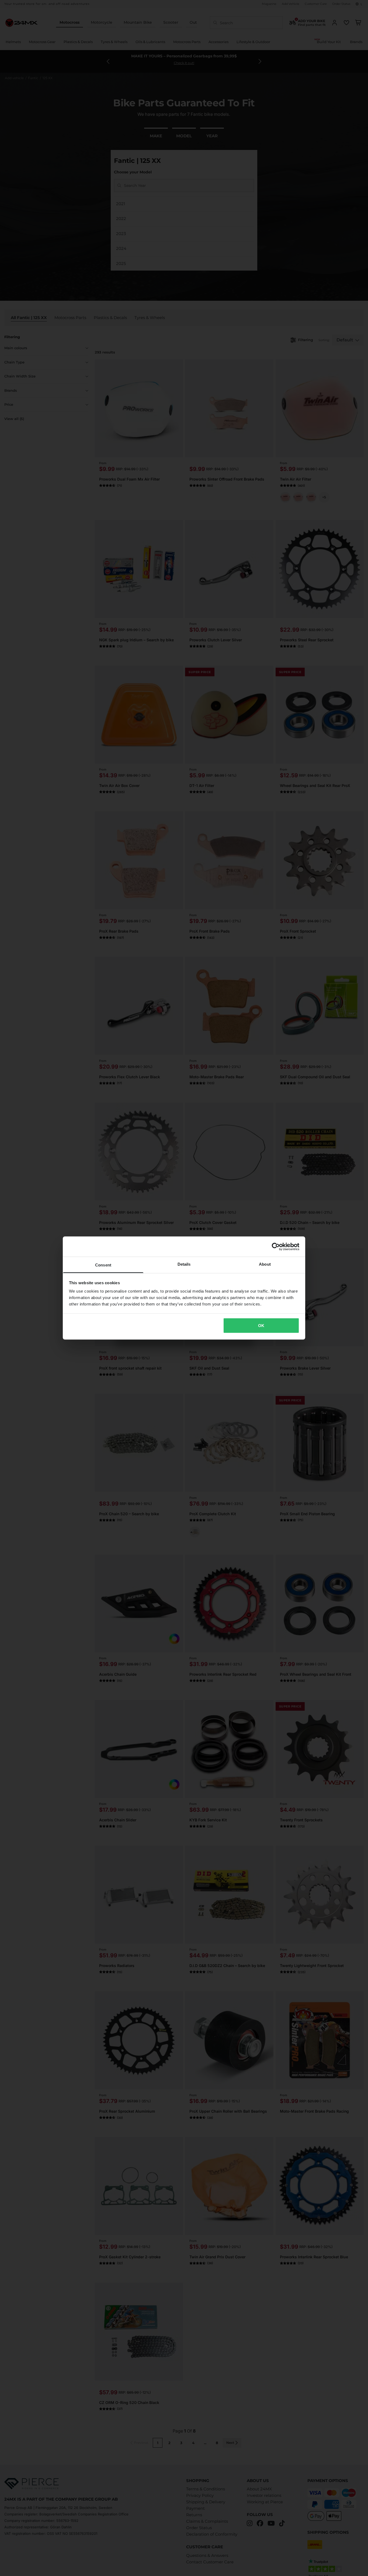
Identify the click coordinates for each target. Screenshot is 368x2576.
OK (261, 1325)
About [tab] (265, 1264)
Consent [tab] (103, 1265)
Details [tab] (184, 1264)
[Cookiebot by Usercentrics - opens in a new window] (276, 1247)
